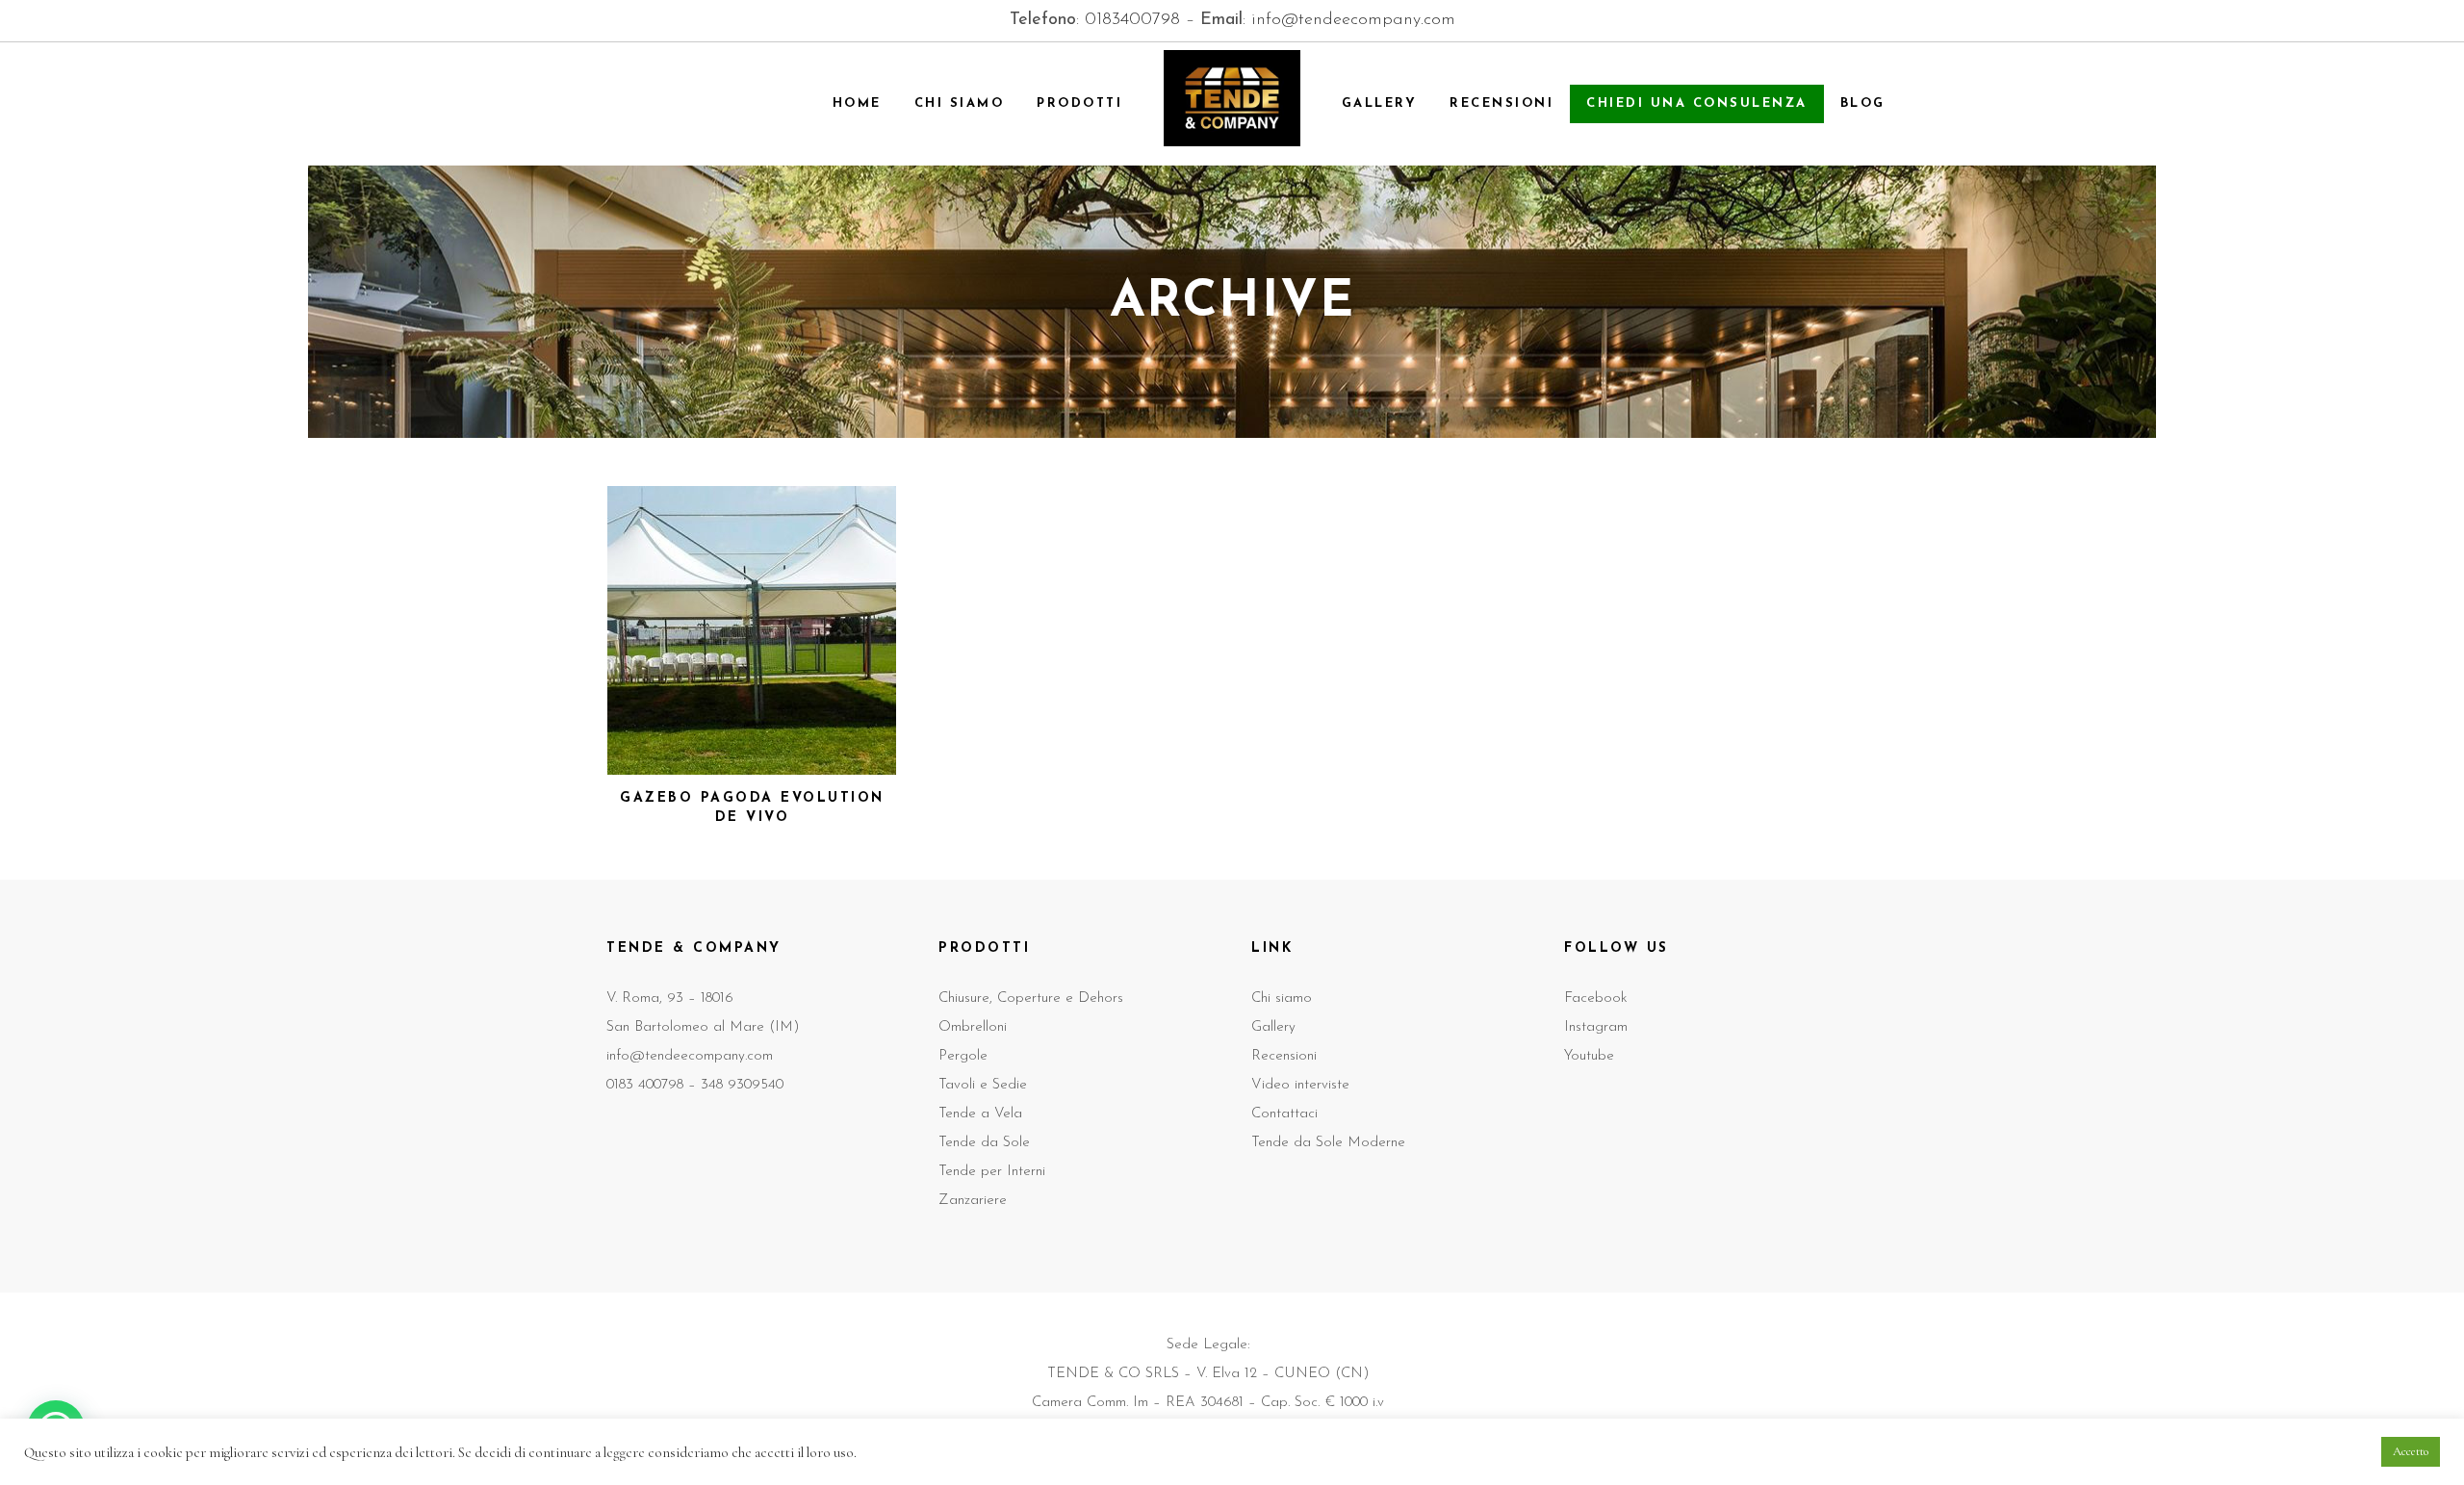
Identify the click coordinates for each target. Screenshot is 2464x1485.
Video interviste (1300, 1085)
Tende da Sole (984, 1143)
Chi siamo (1282, 999)
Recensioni (1284, 1056)
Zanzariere (973, 1201)
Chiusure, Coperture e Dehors (1031, 999)
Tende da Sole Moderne (1328, 1143)
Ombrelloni (973, 1027)
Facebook (1596, 999)
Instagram (1596, 1027)
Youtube (1589, 1056)
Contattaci (1284, 1114)
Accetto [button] (2411, 1451)
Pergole (963, 1056)
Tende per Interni (992, 1172)
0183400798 (1132, 20)
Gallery (1273, 1027)
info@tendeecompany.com (1353, 20)
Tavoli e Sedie (983, 1085)
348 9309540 (742, 1085)
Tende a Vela (980, 1114)
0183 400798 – (654, 1085)
